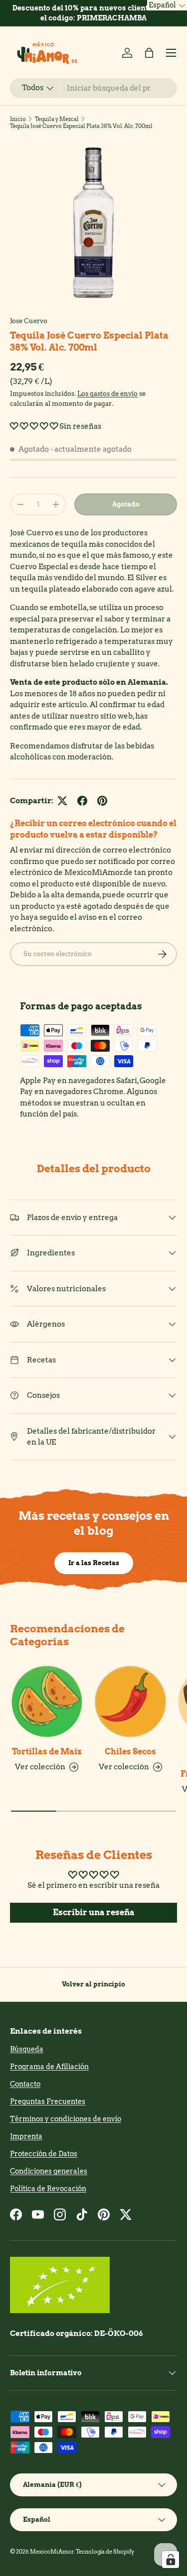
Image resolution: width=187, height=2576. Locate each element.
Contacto (25, 2084)
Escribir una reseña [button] (94, 1912)
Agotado (126, 504)
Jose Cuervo (29, 321)
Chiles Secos (130, 1752)
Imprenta (26, 2136)
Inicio (18, 119)
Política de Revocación (48, 2189)
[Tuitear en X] (62, 801)
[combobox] (93, 88)
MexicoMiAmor (52, 2552)
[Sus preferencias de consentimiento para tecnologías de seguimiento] (171, 2560)
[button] (149, 53)
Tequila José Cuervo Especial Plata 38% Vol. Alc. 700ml (81, 126)
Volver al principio (93, 1984)
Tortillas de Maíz (47, 1752)
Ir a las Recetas (94, 1563)
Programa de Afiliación (49, 2067)
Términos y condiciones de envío (66, 2119)
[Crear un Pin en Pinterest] (102, 801)
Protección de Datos (44, 2154)
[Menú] (171, 53)
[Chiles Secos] (131, 1702)
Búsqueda (27, 2049)
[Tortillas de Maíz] (47, 1702)
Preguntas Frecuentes (48, 2101)
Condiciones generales (49, 2171)
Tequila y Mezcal (57, 119)
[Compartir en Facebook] (82, 801)
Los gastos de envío (107, 393)
